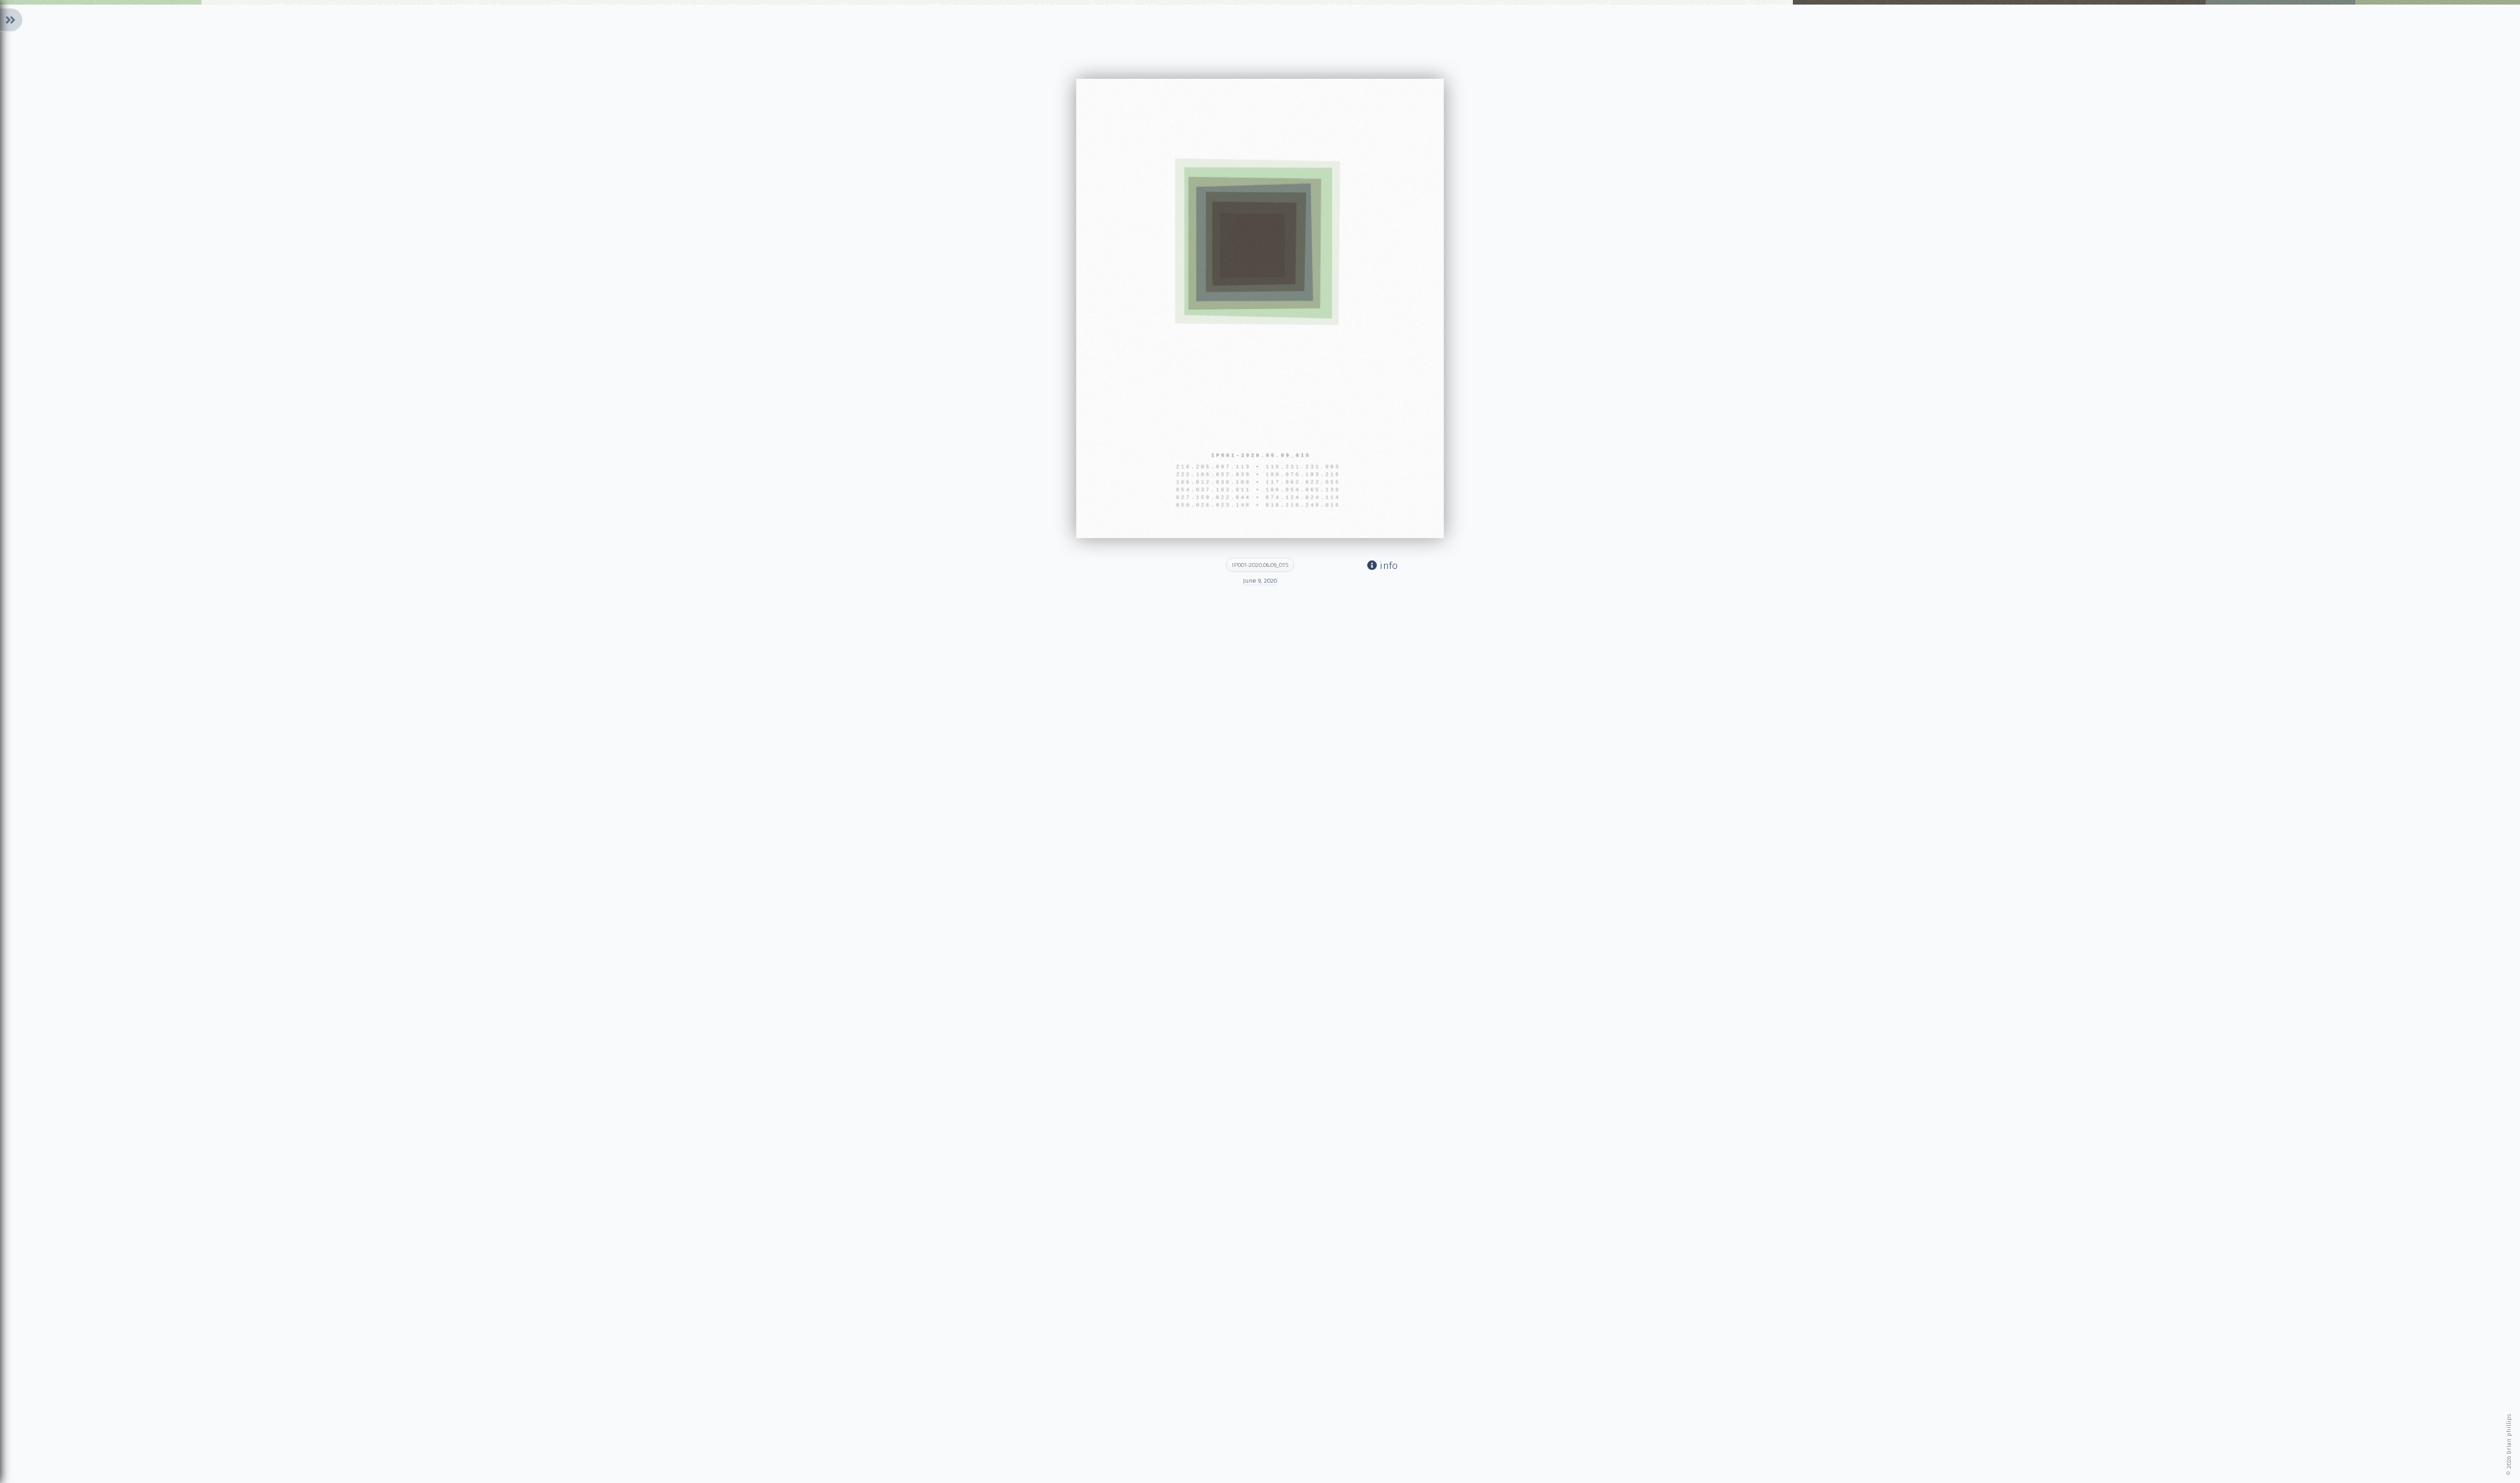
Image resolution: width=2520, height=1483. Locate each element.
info (1387, 566)
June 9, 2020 (1260, 581)
